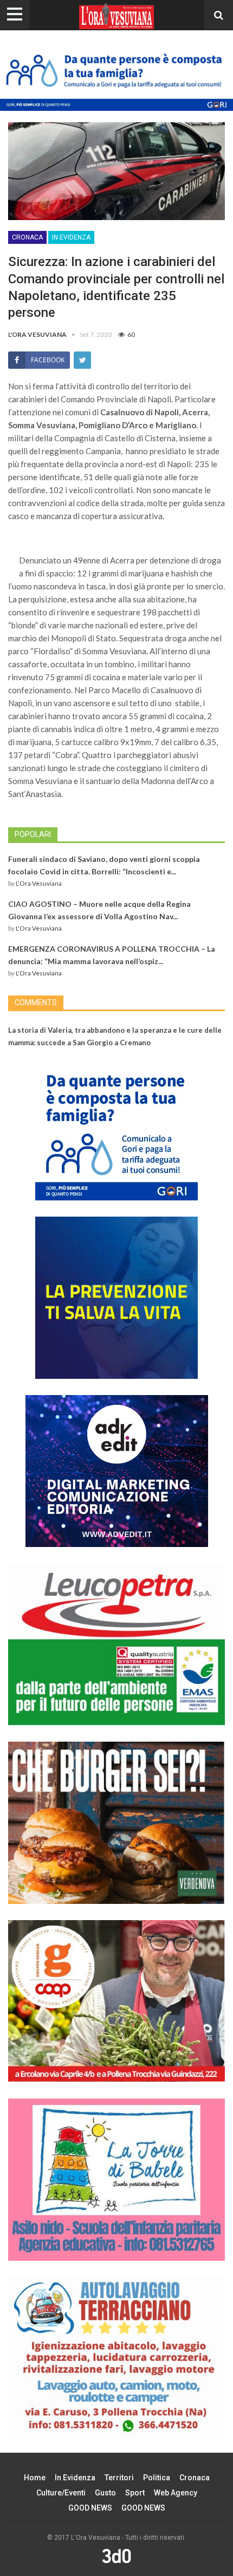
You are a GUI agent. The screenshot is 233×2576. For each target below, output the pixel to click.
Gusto (105, 2493)
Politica (157, 2478)
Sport (135, 2493)
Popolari (33, 834)
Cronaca (27, 237)
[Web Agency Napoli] (116, 2555)
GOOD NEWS (90, 2508)
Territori (119, 2478)
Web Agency (176, 2493)
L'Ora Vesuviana (39, 883)
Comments (36, 1002)
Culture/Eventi (61, 2493)
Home (35, 2478)
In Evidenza (71, 237)
